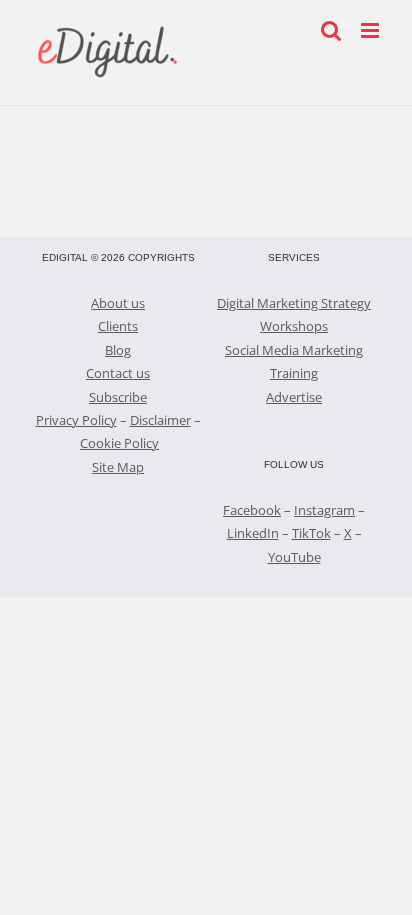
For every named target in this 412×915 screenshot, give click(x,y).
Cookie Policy (119, 443)
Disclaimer (160, 420)
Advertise (294, 397)
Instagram (324, 510)
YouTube (294, 557)
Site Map (118, 467)
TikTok (311, 533)
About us (118, 303)
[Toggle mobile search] (331, 30)
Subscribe (118, 397)
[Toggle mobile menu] (371, 30)
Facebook (252, 510)
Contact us (118, 373)
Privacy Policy (76, 420)
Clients (118, 326)
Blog (118, 350)
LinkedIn (253, 533)
